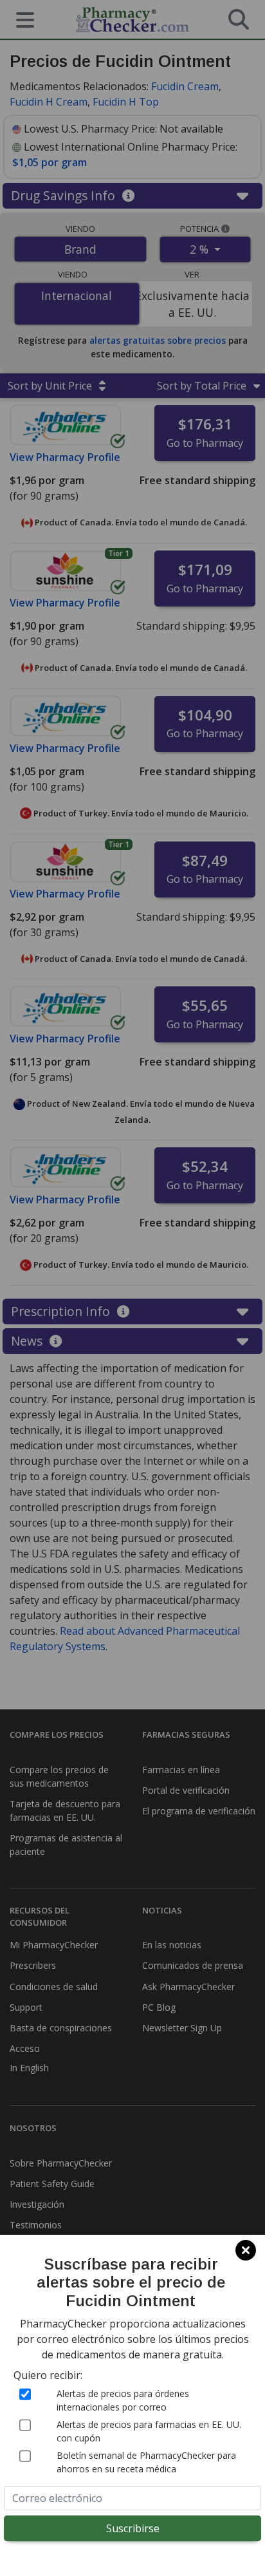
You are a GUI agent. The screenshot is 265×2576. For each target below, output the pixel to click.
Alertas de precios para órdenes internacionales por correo (123, 2400)
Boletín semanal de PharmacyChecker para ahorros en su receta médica (146, 2462)
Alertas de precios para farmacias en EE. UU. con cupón (149, 2431)
